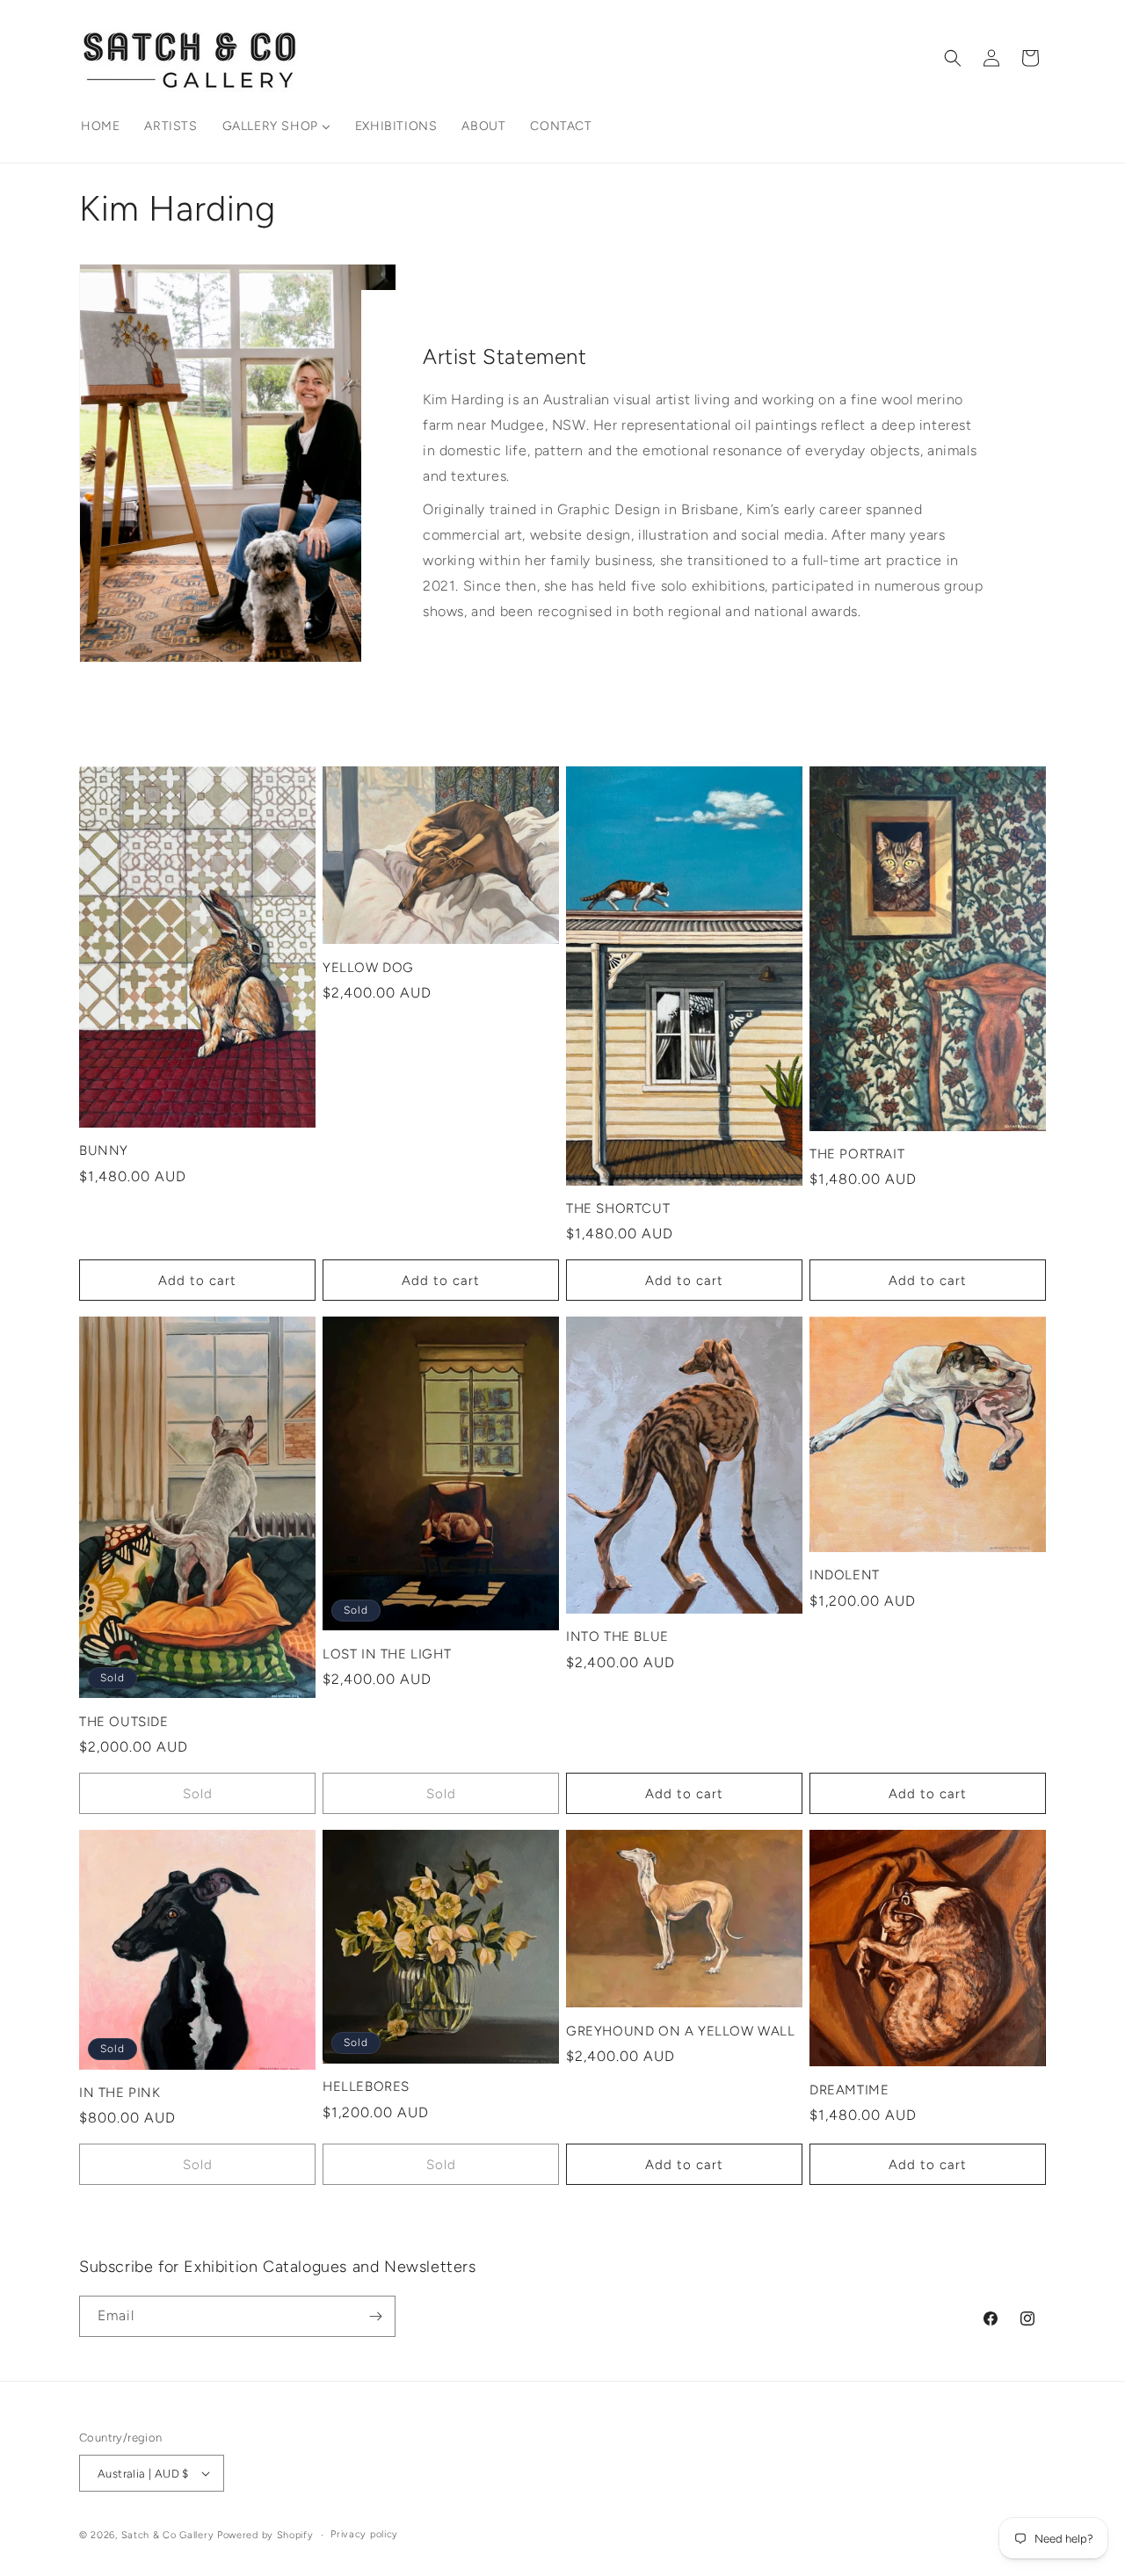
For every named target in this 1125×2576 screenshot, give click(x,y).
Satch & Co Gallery (168, 2535)
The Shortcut (618, 1208)
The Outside (124, 1722)
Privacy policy (364, 2534)
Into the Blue (617, 1636)
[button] (953, 58)
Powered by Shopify (265, 2535)
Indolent (845, 1575)
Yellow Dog (368, 968)
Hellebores (366, 2086)
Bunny (104, 1150)
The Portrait (857, 1154)
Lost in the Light (387, 1654)
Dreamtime (849, 2090)
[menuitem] (100, 127)
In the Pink (120, 2093)
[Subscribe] (375, 2316)
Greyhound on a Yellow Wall (681, 2031)
